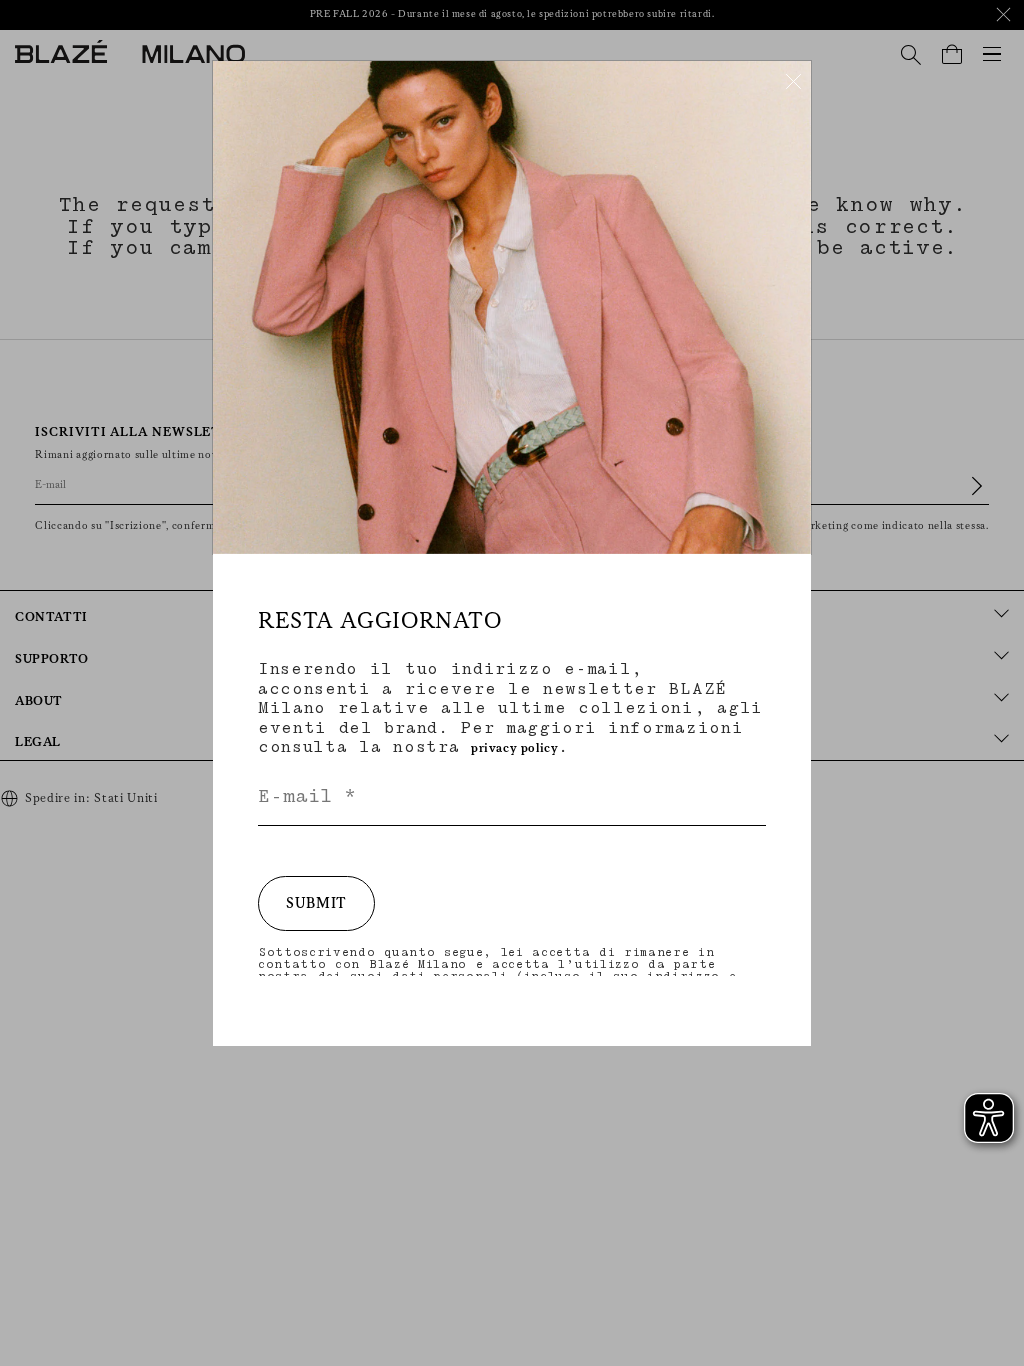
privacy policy (514, 748)
